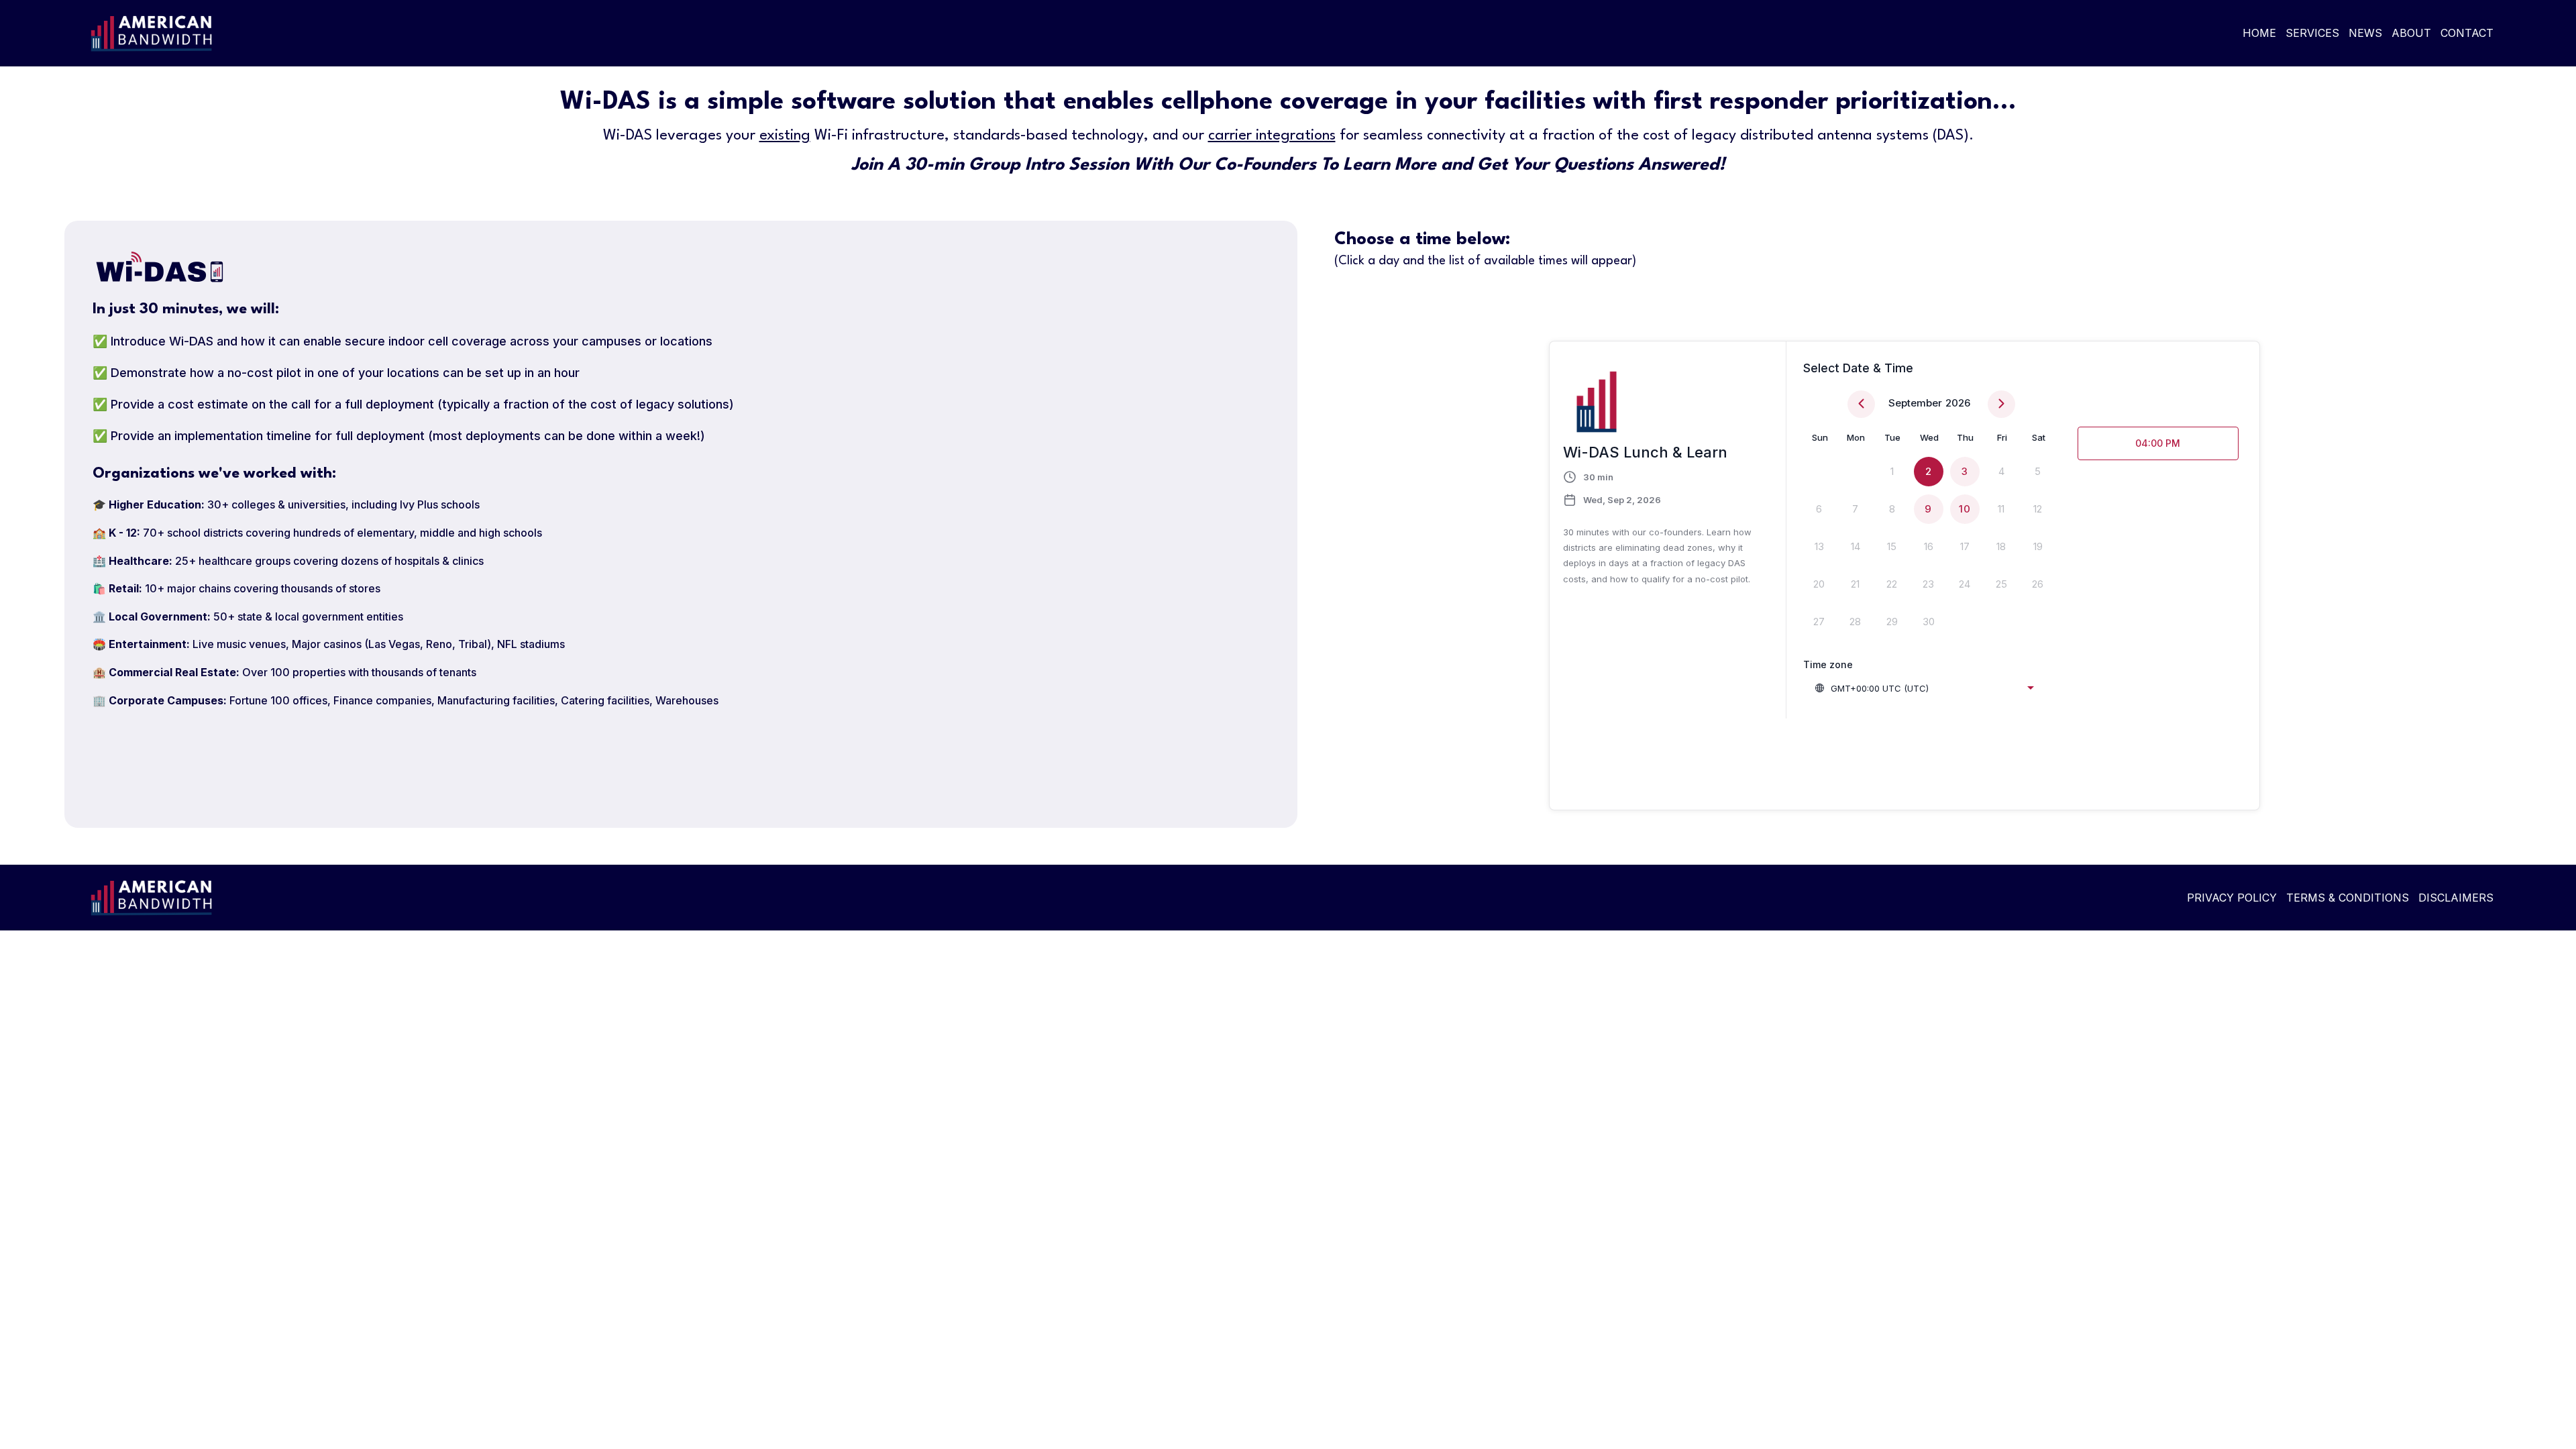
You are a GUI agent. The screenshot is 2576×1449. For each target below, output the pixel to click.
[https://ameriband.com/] (683, 33)
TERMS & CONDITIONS (2348, 898)
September (1915, 403)
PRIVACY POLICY (2232, 898)
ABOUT (2411, 33)
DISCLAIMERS (2456, 898)
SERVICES (2312, 33)
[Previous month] (1861, 404)
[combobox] (1924, 688)
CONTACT (2467, 33)
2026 (1958, 403)
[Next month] (2001, 404)
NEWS (2365, 33)
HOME (2259, 33)
